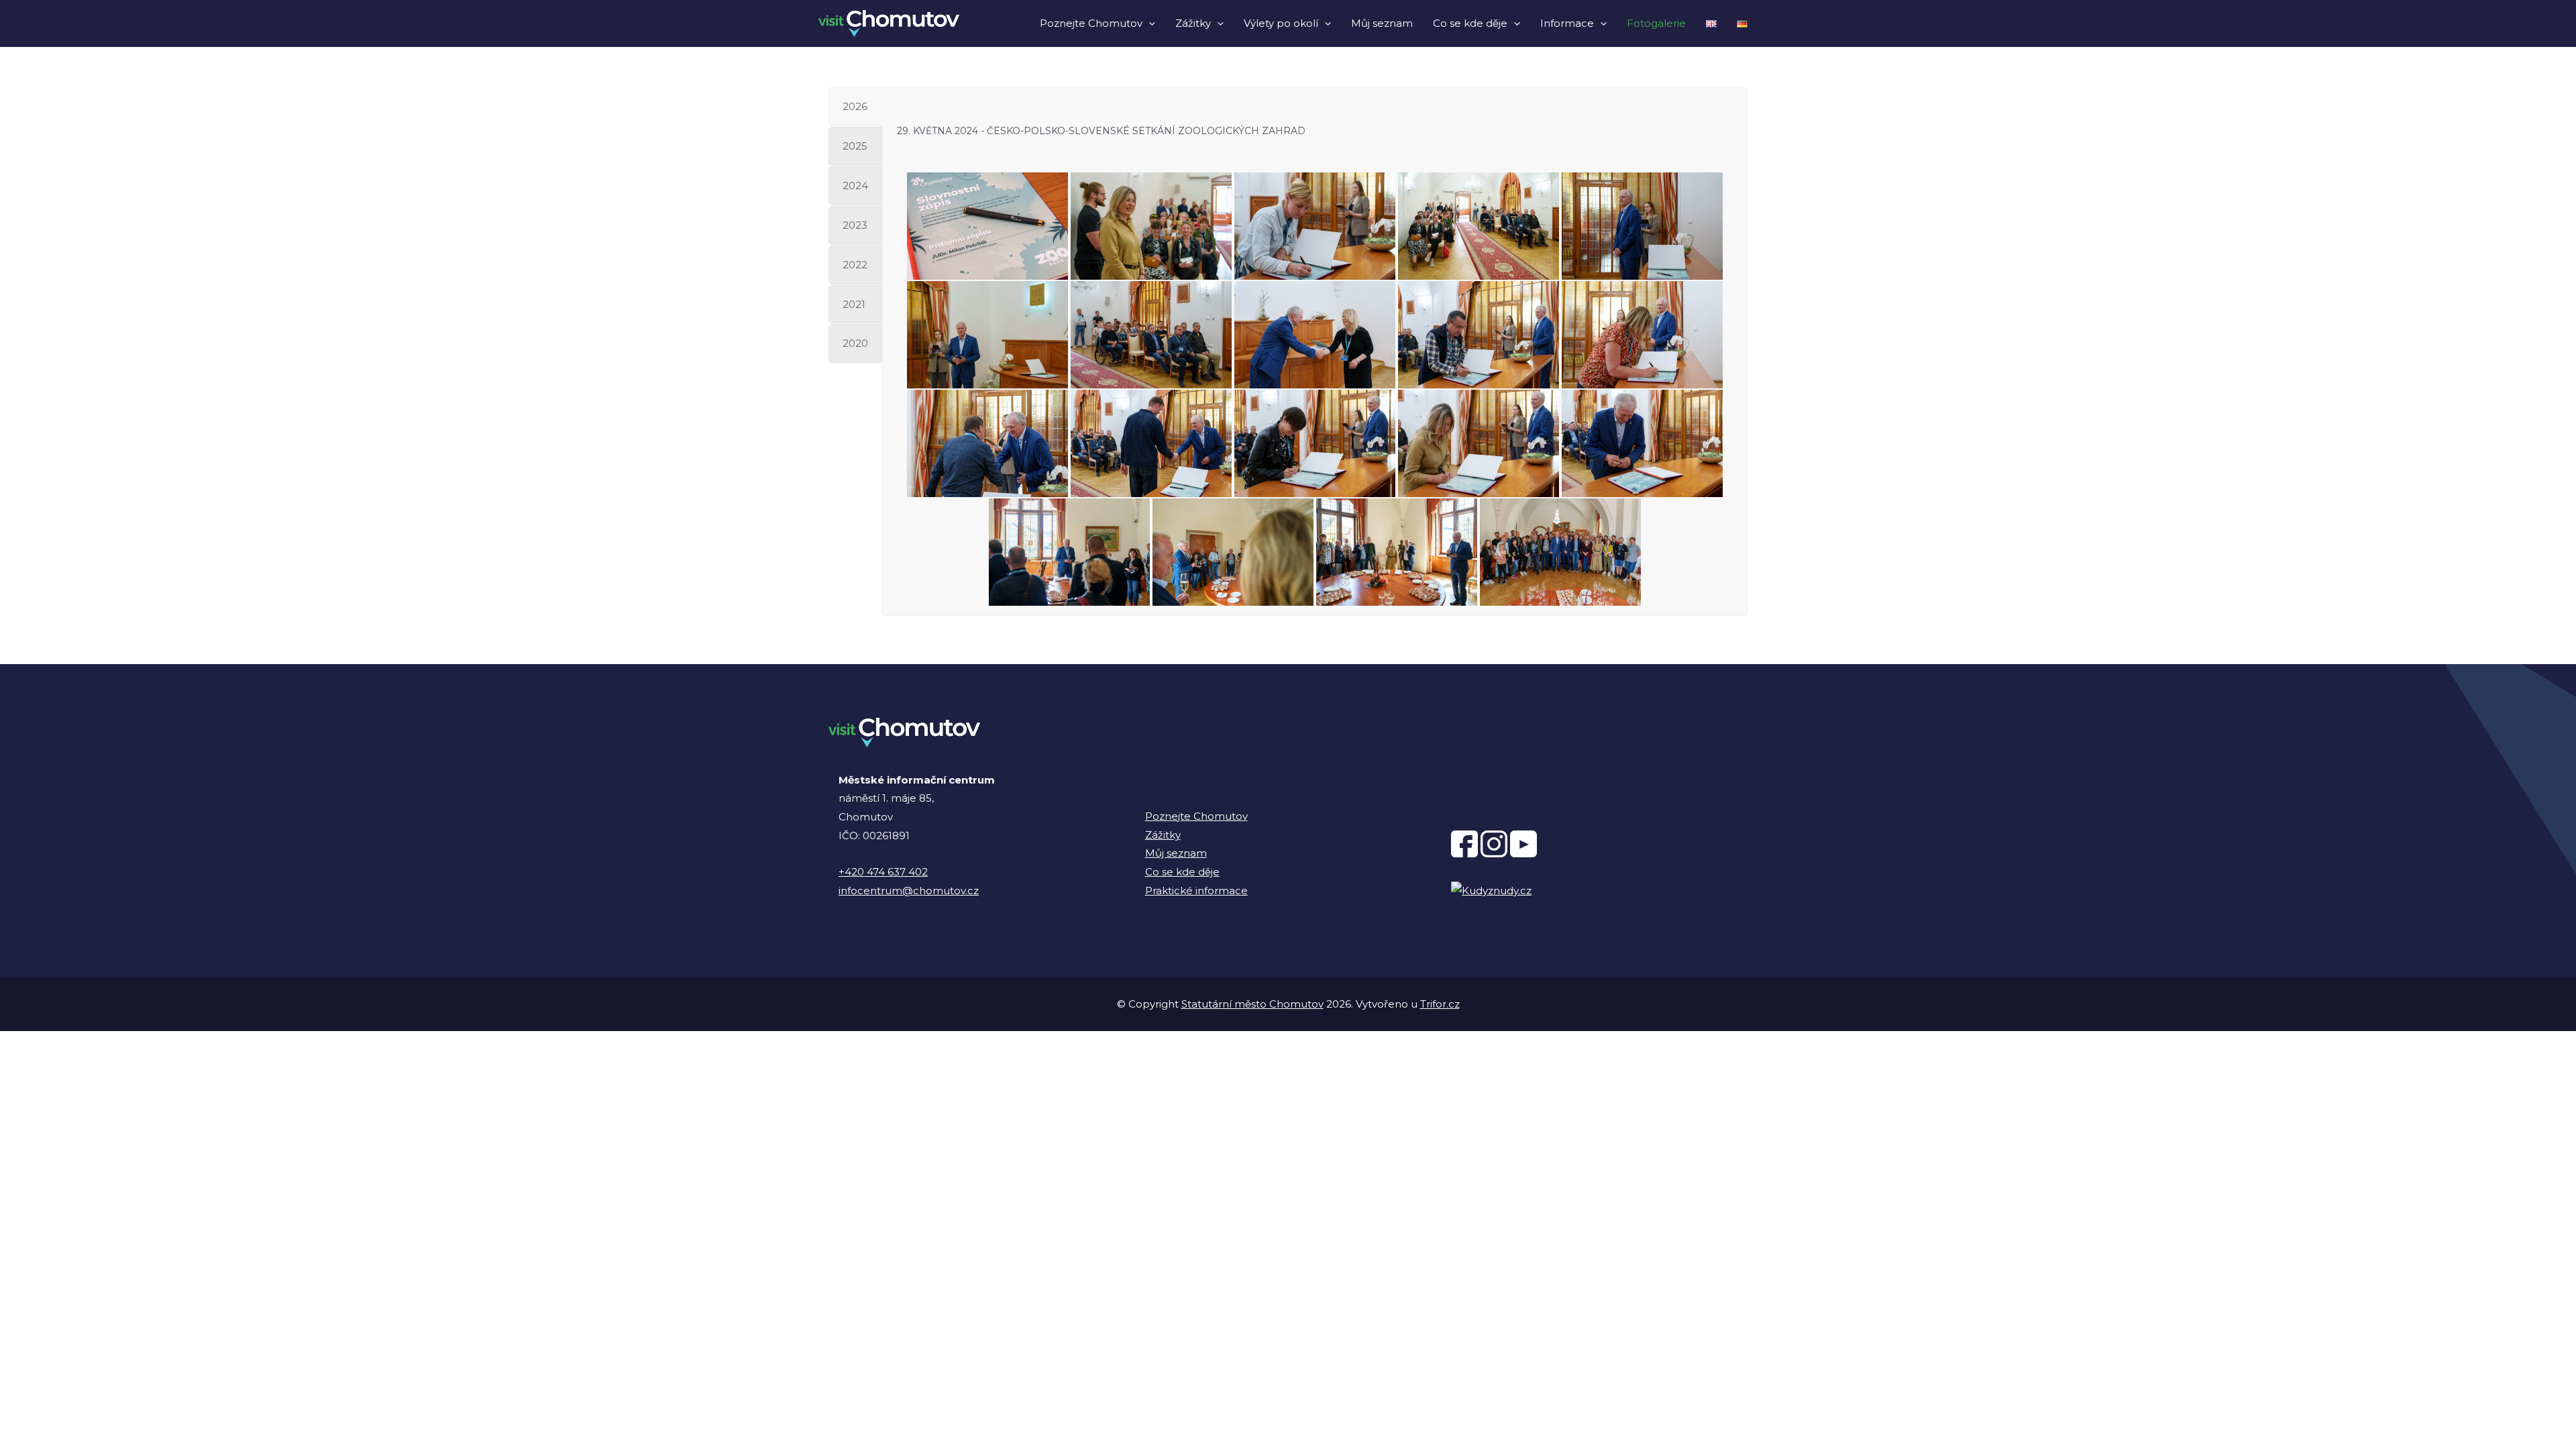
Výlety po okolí (1281, 23)
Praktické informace (1196, 891)
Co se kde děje (1470, 23)
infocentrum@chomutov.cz (909, 891)
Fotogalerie (1656, 23)
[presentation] (1149, 23)
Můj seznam (1382, 23)
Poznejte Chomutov (1091, 23)
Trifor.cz (1440, 1004)
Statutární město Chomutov (1252, 1004)
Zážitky (1193, 23)
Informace (1567, 23)
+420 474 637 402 (883, 872)
